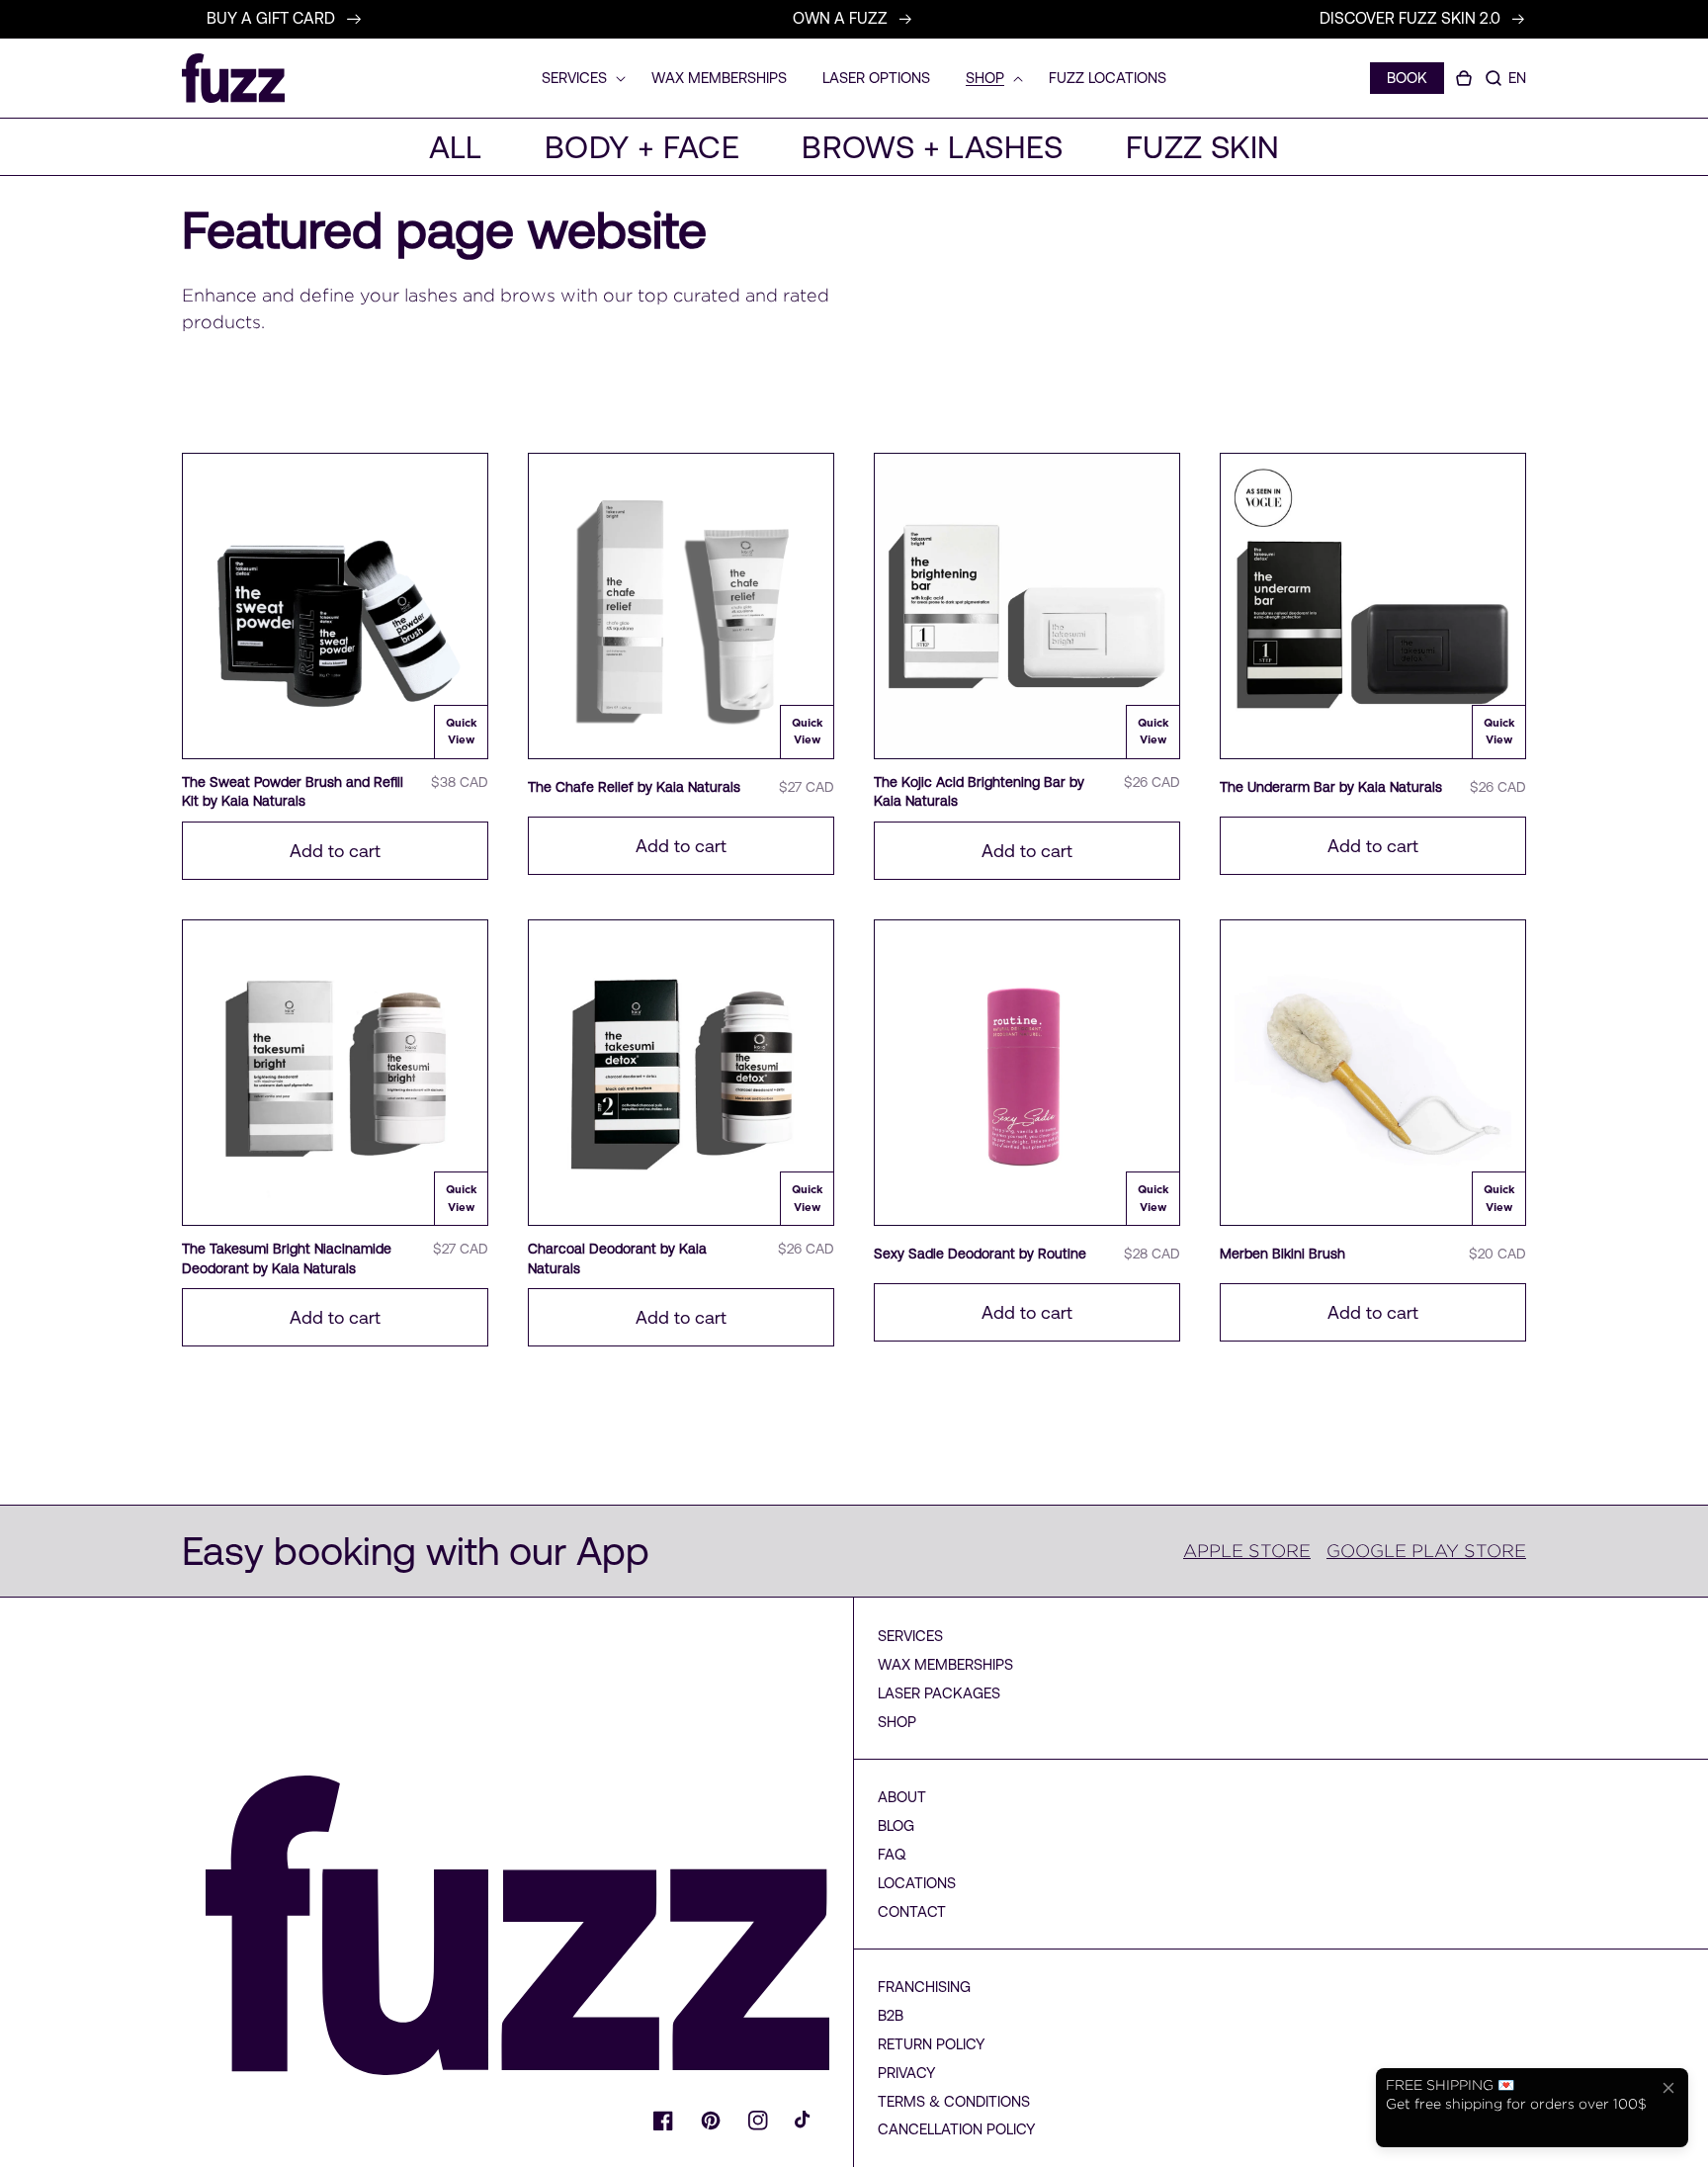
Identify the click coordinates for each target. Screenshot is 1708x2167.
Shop (897, 1722)
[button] (1494, 78)
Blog (896, 1825)
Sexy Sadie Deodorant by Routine (980, 1254)
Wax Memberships (945, 1664)
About (902, 1797)
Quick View (462, 732)
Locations (917, 1883)
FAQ (892, 1854)
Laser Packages (939, 1693)
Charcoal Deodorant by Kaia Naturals (617, 1258)
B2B (891, 2015)
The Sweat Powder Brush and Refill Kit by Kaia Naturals (293, 792)
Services (910, 1636)
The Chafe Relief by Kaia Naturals (634, 787)
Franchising (924, 1987)
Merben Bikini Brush (1282, 1254)
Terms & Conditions (954, 2101)
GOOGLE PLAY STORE (1426, 1551)
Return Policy (932, 2044)
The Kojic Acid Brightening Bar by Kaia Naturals (979, 792)
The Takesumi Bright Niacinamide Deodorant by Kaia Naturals (287, 1258)
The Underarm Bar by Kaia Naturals (1331, 787)
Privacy (907, 2073)
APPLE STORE (1247, 1551)
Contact (912, 1911)
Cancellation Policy (957, 2129)
